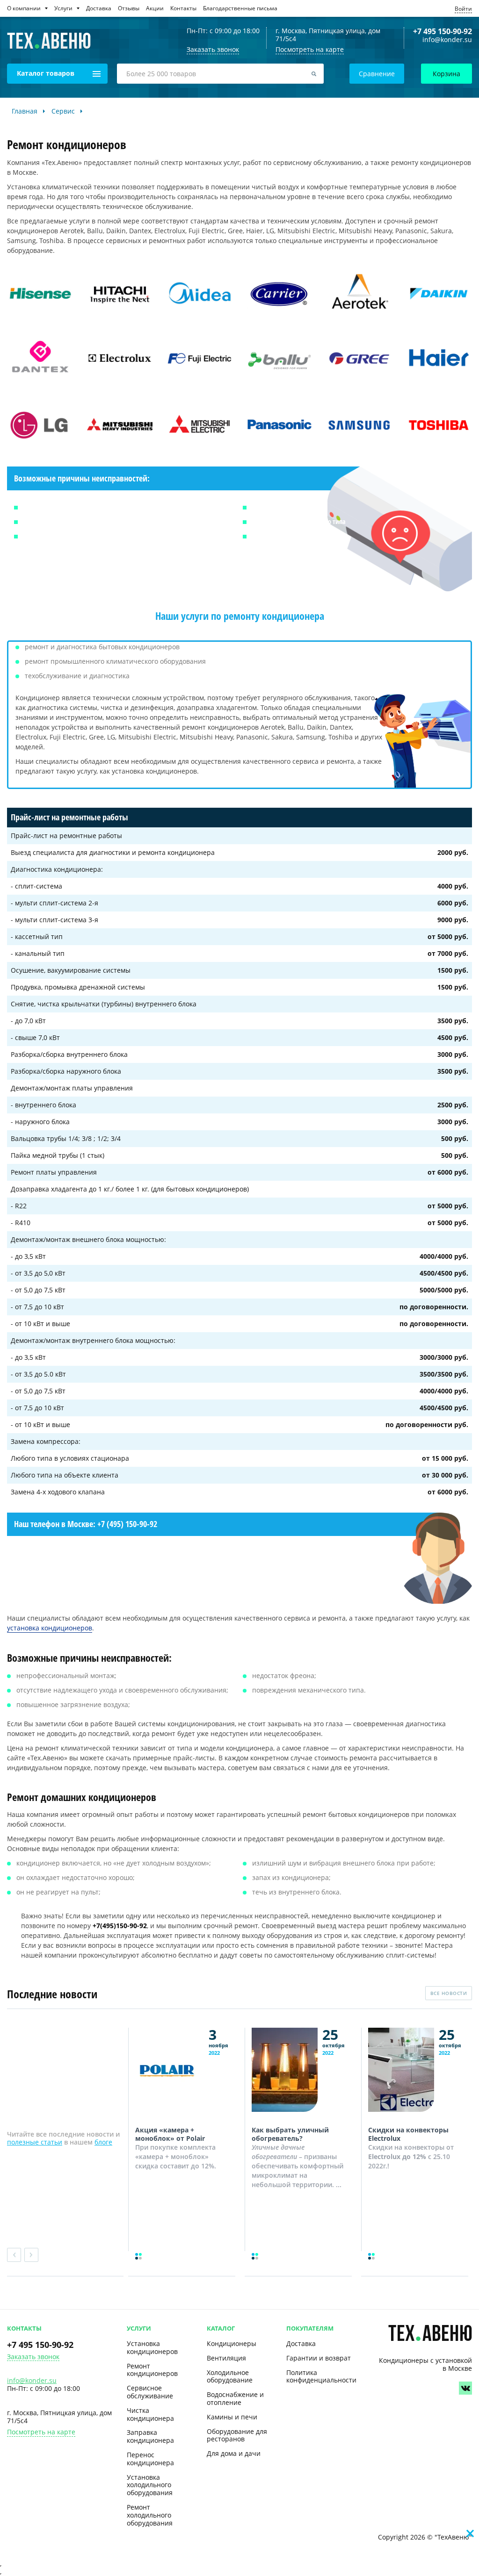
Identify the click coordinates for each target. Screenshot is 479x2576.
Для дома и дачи (234, 2453)
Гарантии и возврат (319, 2358)
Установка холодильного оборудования (150, 2485)
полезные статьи (35, 2142)
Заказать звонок (33, 2357)
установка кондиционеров (50, 1628)
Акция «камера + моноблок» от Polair (170, 2134)
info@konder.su (447, 40)
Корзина (446, 74)
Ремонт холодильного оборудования (150, 2515)
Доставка (301, 2343)
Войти (463, 9)
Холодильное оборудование (230, 2376)
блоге (103, 2142)
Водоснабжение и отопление (235, 2398)
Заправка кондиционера (150, 2436)
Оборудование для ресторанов (237, 2435)
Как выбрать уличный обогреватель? (290, 2134)
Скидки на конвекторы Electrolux (408, 2134)
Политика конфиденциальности (321, 2376)
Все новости (449, 1993)
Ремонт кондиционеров (152, 2370)
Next (31, 2255)
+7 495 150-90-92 (443, 31)
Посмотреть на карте (310, 49)
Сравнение (377, 74)
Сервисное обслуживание (150, 2392)
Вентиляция (226, 2358)
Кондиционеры (232, 2343)
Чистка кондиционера (150, 2414)
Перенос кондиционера (150, 2459)
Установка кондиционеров (152, 2347)
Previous (14, 2255)
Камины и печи (232, 2417)
